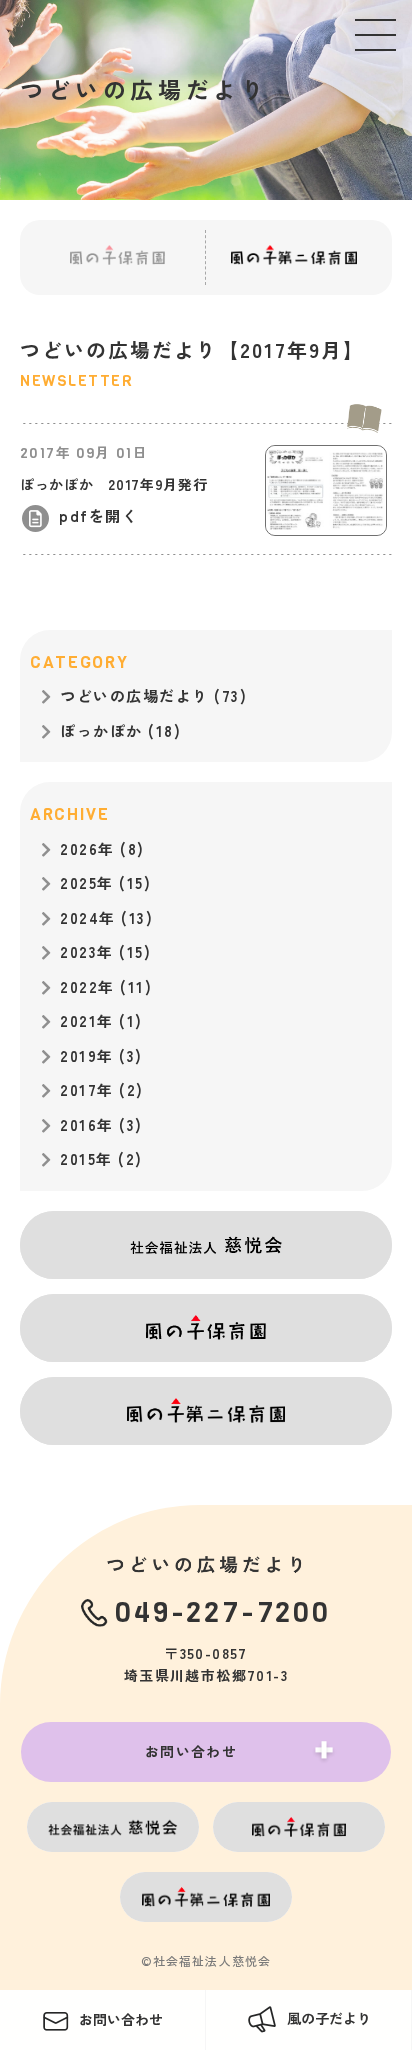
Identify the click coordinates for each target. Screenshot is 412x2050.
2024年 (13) (106, 917)
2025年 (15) (105, 882)
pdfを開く (98, 515)
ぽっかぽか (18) (120, 730)
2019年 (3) (101, 1055)
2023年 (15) (105, 951)
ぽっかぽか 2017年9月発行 (114, 484)
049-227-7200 (223, 1612)
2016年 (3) (101, 1124)
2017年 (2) (102, 1089)
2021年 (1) (101, 1020)
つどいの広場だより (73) (153, 695)
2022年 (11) (106, 986)
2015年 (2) (101, 1158)
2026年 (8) (102, 848)
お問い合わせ (191, 1751)
